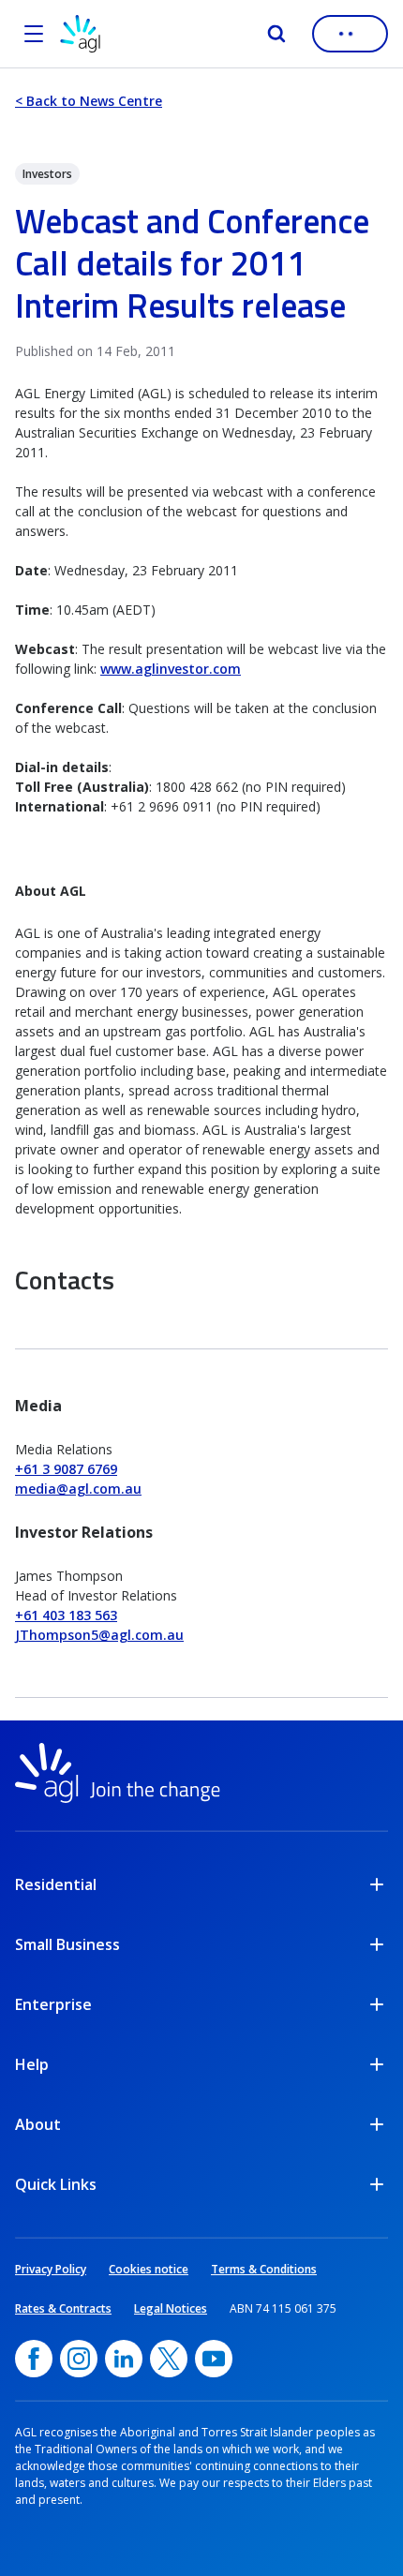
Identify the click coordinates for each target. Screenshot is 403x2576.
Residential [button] (56, 1884)
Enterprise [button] (53, 2004)
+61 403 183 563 (66, 1615)
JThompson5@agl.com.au (99, 1635)
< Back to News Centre (89, 101)
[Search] (276, 34)
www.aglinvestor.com (171, 669)
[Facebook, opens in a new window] (34, 2359)
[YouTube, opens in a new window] (214, 2359)
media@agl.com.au (78, 1489)
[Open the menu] (34, 34)
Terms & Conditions (264, 2269)
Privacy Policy (51, 2269)
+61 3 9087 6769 (66, 1469)
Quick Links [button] (56, 2184)
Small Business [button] (67, 1944)
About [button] (38, 2124)
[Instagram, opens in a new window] (79, 2359)
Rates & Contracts (63, 2308)
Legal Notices (171, 2308)
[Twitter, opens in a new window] (169, 2359)
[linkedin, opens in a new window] (124, 2359)
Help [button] (32, 2064)
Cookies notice (149, 2269)
